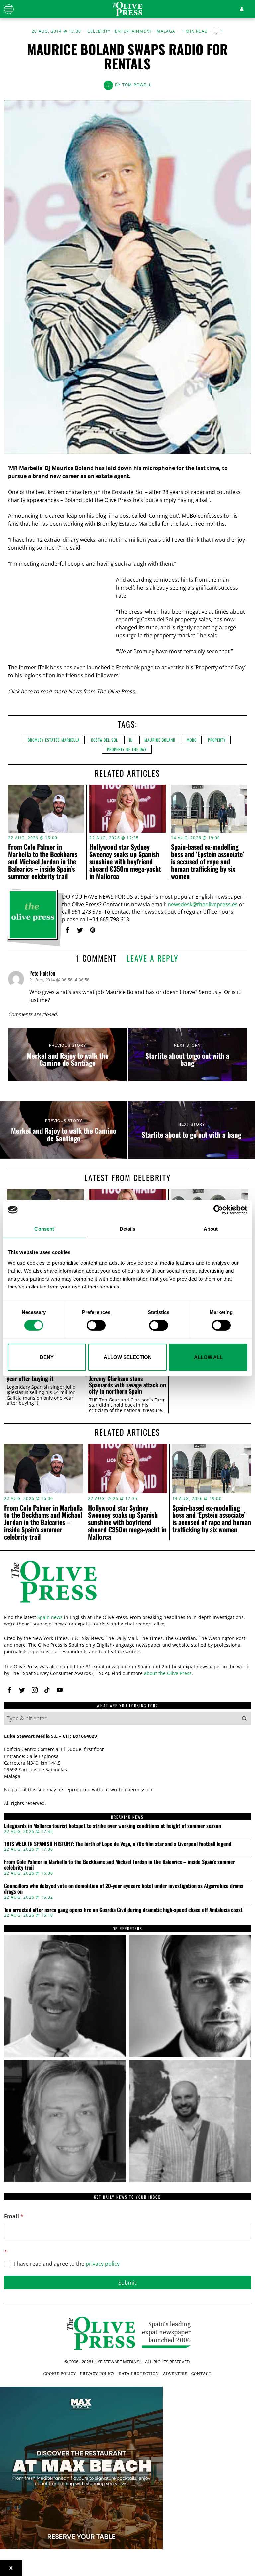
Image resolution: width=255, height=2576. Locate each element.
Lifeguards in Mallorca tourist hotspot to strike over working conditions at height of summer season (113, 1826)
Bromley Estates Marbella (54, 740)
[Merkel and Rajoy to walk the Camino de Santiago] (68, 1055)
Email (14, 2217)
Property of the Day (127, 749)
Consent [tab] (44, 1229)
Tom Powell (137, 85)
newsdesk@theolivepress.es (203, 904)
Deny (47, 1357)
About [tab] (211, 1229)
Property (217, 740)
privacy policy (103, 2264)
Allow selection (128, 1357)
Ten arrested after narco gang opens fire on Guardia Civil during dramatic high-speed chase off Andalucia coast (123, 1910)
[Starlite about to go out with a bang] (187, 1055)
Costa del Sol (104, 740)
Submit (127, 2282)
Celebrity (99, 31)
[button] (244, 1718)
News (75, 691)
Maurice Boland (160, 740)
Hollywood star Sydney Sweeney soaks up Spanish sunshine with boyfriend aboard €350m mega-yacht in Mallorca (125, 861)
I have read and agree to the (67, 2264)
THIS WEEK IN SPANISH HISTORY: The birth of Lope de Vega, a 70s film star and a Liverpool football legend (118, 1844)
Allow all (208, 1357)
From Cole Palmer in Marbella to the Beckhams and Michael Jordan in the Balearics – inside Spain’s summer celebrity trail (43, 861)
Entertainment (134, 31)
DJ (131, 740)
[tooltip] (67, 930)
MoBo (192, 740)
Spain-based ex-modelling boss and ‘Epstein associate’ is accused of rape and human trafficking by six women (208, 861)
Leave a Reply (153, 958)
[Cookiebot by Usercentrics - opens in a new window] (218, 1210)
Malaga (166, 31)
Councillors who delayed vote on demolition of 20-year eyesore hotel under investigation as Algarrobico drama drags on (124, 1889)
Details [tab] (128, 1229)
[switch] (96, 1325)
